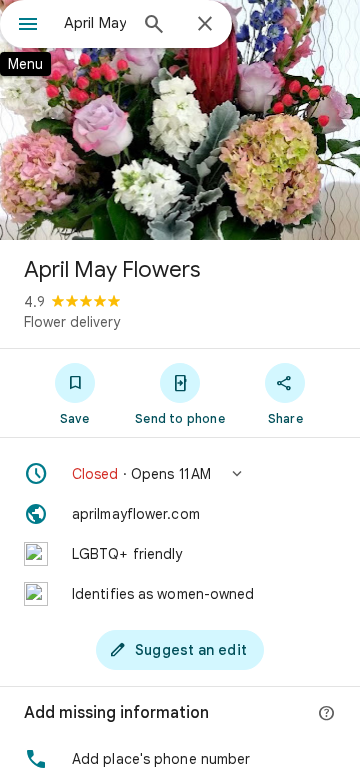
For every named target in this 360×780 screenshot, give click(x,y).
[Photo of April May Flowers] (180, 120)
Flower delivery (72, 322)
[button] (180, 474)
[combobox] (95, 23)
